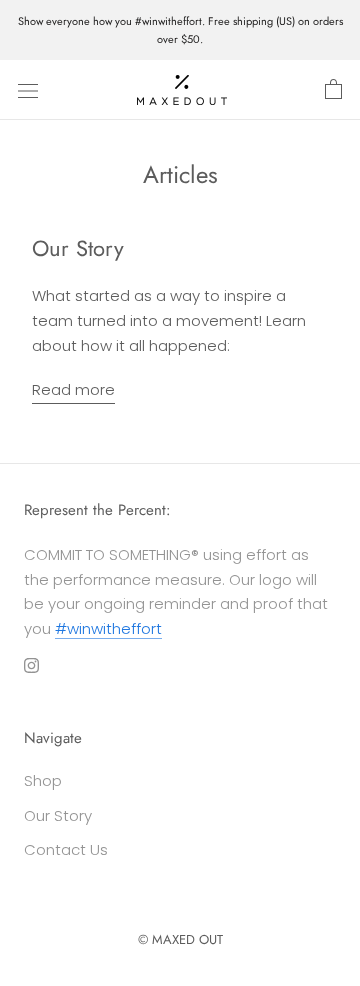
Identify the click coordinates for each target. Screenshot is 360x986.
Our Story (78, 248)
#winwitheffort (108, 628)
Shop (43, 780)
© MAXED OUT (180, 939)
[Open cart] (333, 90)
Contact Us (66, 849)
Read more (73, 389)
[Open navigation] (28, 90)
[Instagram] (31, 665)
